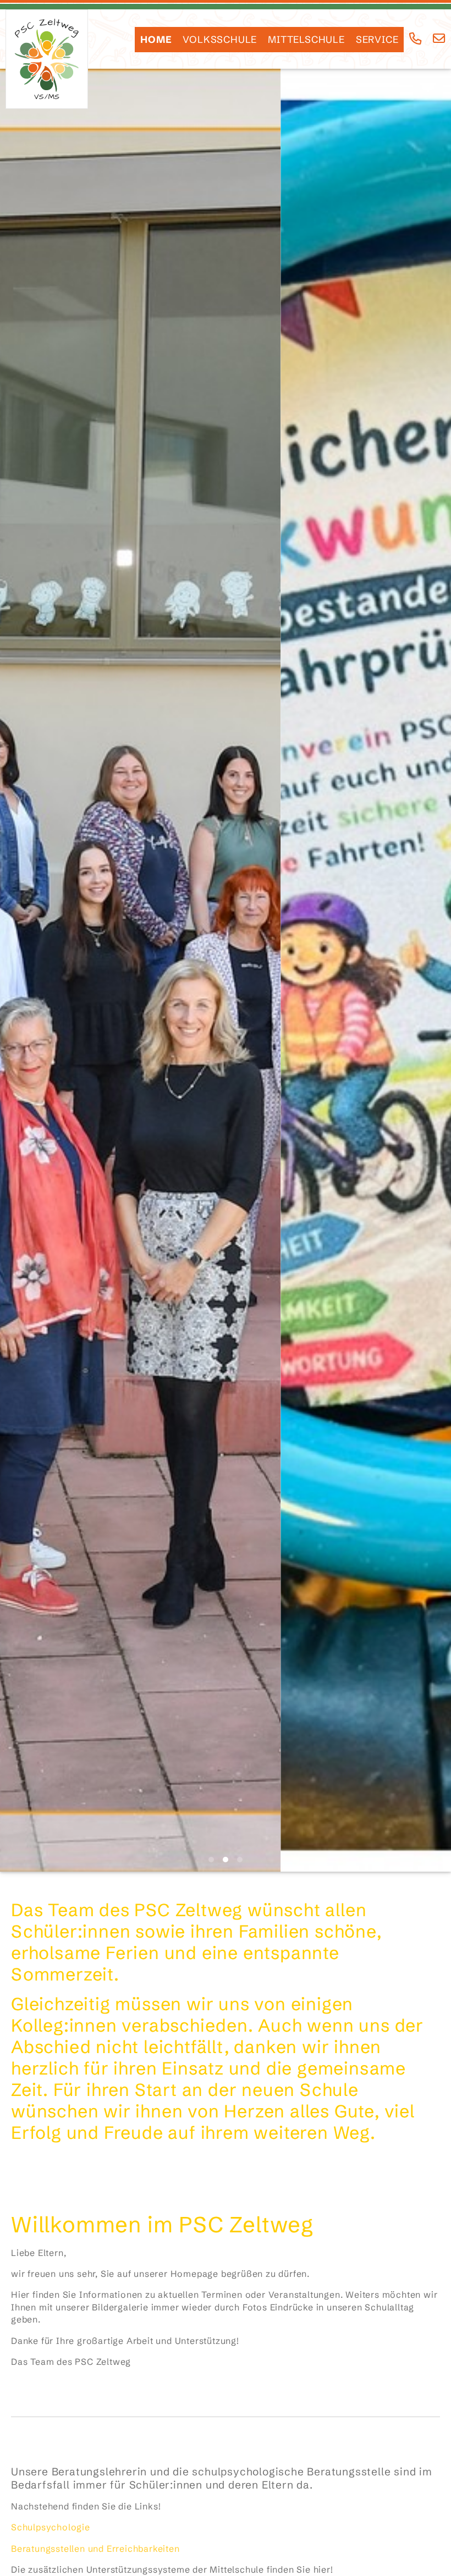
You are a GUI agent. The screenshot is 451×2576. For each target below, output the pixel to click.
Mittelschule (306, 40)
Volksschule (220, 40)
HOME (156, 40)
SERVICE (377, 40)
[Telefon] (416, 39)
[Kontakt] (439, 39)
